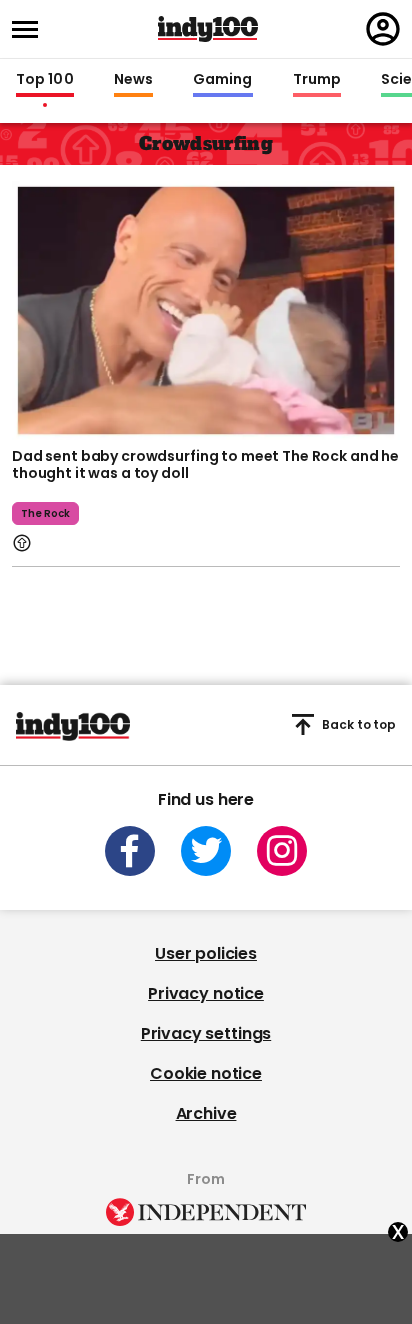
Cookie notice (206, 1073)
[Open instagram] (282, 851)
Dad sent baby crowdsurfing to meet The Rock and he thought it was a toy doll (205, 465)
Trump (317, 80)
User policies (206, 953)
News (133, 80)
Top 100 (45, 80)
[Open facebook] (130, 851)
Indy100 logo (208, 29)
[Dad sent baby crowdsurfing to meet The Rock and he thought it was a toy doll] (206, 308)
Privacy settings (206, 1033)
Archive (206, 1113)
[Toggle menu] (31, 29)
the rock (45, 513)
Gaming (223, 80)
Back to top (359, 724)
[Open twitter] (206, 851)
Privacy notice (206, 993)
